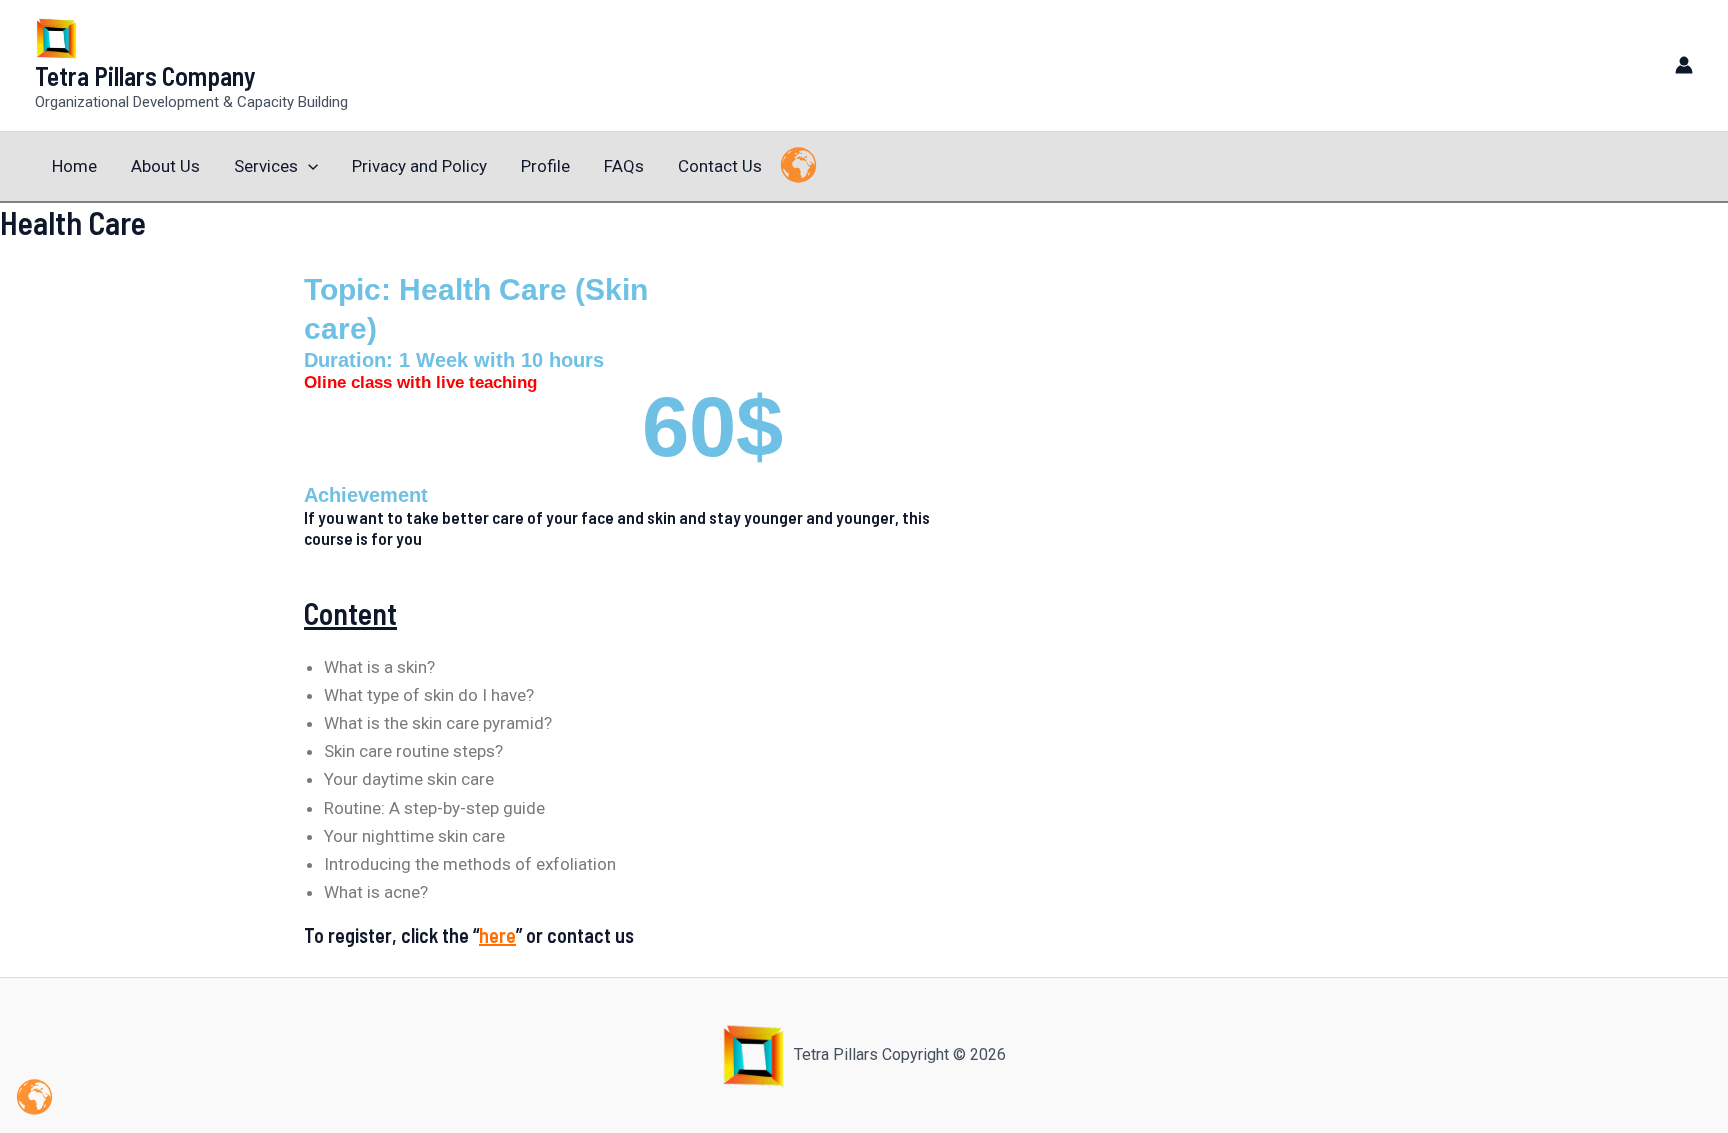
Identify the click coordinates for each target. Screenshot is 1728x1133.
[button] (308, 166)
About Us (165, 166)
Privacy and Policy (419, 166)
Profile (545, 166)
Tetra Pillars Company (145, 75)
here (497, 935)
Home (74, 166)
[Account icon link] (1684, 65)
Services (266, 166)
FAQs (624, 166)
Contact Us (720, 166)
